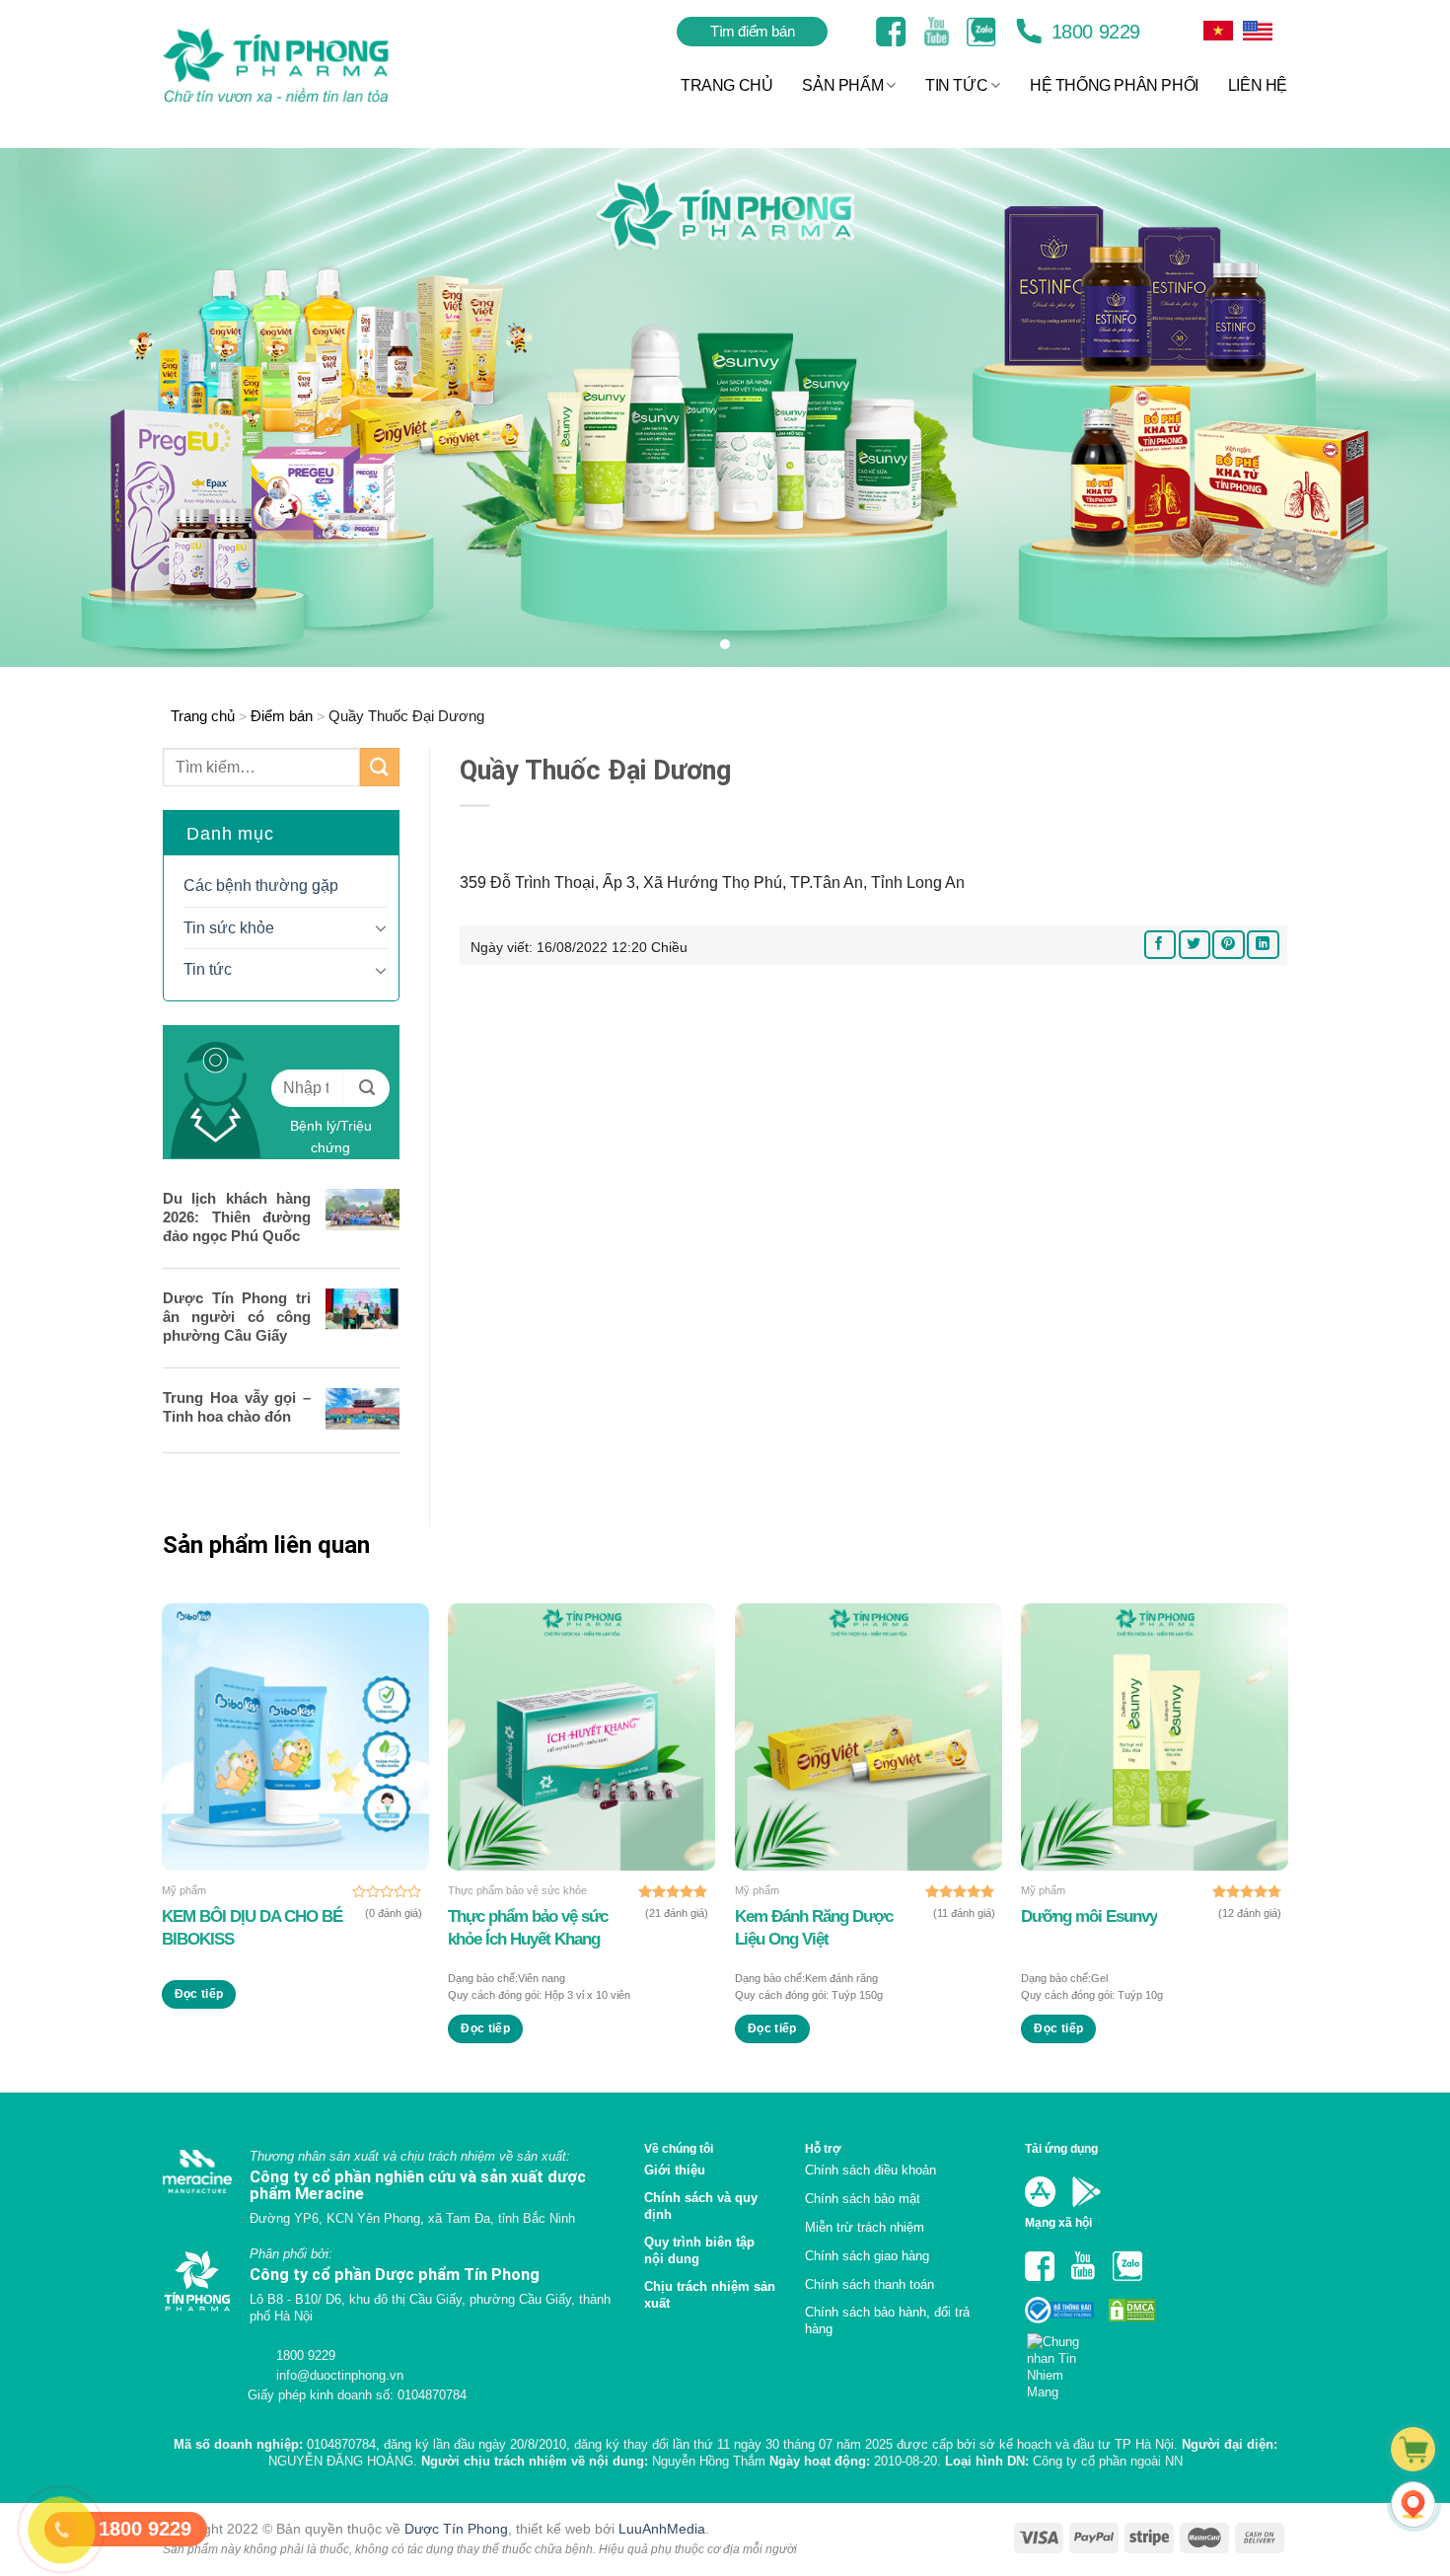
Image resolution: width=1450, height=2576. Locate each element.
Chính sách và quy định (701, 2206)
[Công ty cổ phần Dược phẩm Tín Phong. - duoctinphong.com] (300, 66)
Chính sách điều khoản (870, 2170)
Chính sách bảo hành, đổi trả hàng (887, 2320)
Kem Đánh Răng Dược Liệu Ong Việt (814, 1927)
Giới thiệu (675, 2170)
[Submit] (380, 767)
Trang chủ (203, 716)
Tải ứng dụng (1061, 2148)
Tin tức (208, 969)
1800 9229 (1093, 32)
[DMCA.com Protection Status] (1130, 2309)
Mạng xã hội (1058, 2222)
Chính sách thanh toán (870, 2284)
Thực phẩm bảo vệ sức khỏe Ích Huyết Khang (528, 1927)
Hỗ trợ (823, 2148)
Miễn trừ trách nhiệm (865, 2227)
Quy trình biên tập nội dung (699, 2250)
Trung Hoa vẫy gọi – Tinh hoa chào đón (237, 1407)
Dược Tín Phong (456, 2529)
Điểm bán (282, 716)
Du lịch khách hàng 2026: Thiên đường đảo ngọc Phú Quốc (237, 1217)
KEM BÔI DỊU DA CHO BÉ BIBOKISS (252, 1927)
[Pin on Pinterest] (1228, 945)
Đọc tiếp (199, 1994)
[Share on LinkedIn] (1263, 945)
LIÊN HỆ (1258, 85)
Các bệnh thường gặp (261, 885)
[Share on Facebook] (1160, 945)
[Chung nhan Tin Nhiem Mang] (1061, 2360)
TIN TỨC (956, 85)
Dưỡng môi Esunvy (1089, 1916)
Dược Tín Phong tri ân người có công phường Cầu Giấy (237, 1317)
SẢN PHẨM (842, 85)
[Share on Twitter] (1195, 945)
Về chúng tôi (679, 2148)
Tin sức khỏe (229, 928)
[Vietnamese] (1258, 31)
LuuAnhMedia (662, 2529)
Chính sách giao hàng (867, 2256)
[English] (1218, 31)
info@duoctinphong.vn (338, 2375)
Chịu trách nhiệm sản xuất (710, 2295)
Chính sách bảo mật (863, 2199)
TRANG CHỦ (726, 85)
